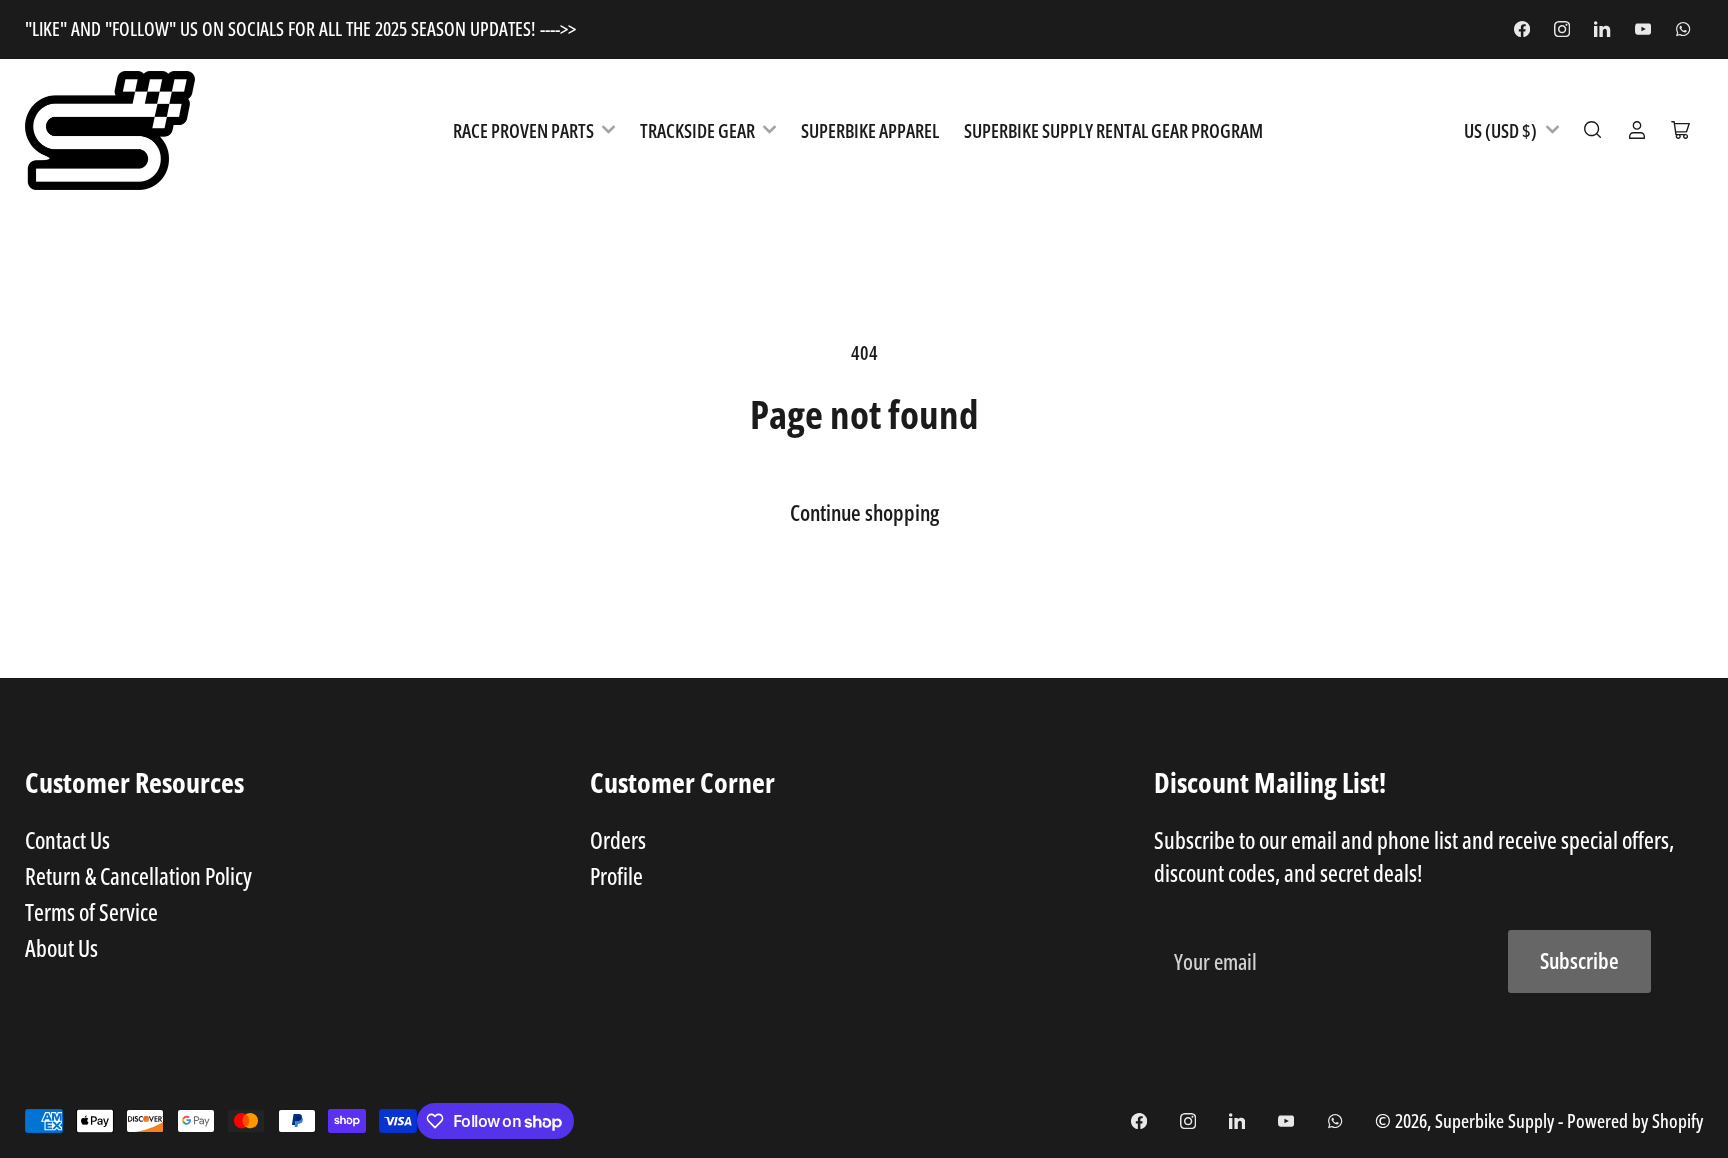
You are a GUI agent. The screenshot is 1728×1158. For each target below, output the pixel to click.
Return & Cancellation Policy (138, 876)
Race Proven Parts (523, 130)
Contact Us (67, 840)
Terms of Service (91, 912)
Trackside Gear (697, 130)
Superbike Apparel (870, 130)
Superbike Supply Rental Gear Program (1113, 130)
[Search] (1593, 130)
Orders (618, 840)
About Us (61, 948)
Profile (616, 876)
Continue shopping (864, 512)
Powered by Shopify (1635, 1120)
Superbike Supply (1496, 1120)
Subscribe (1579, 960)
